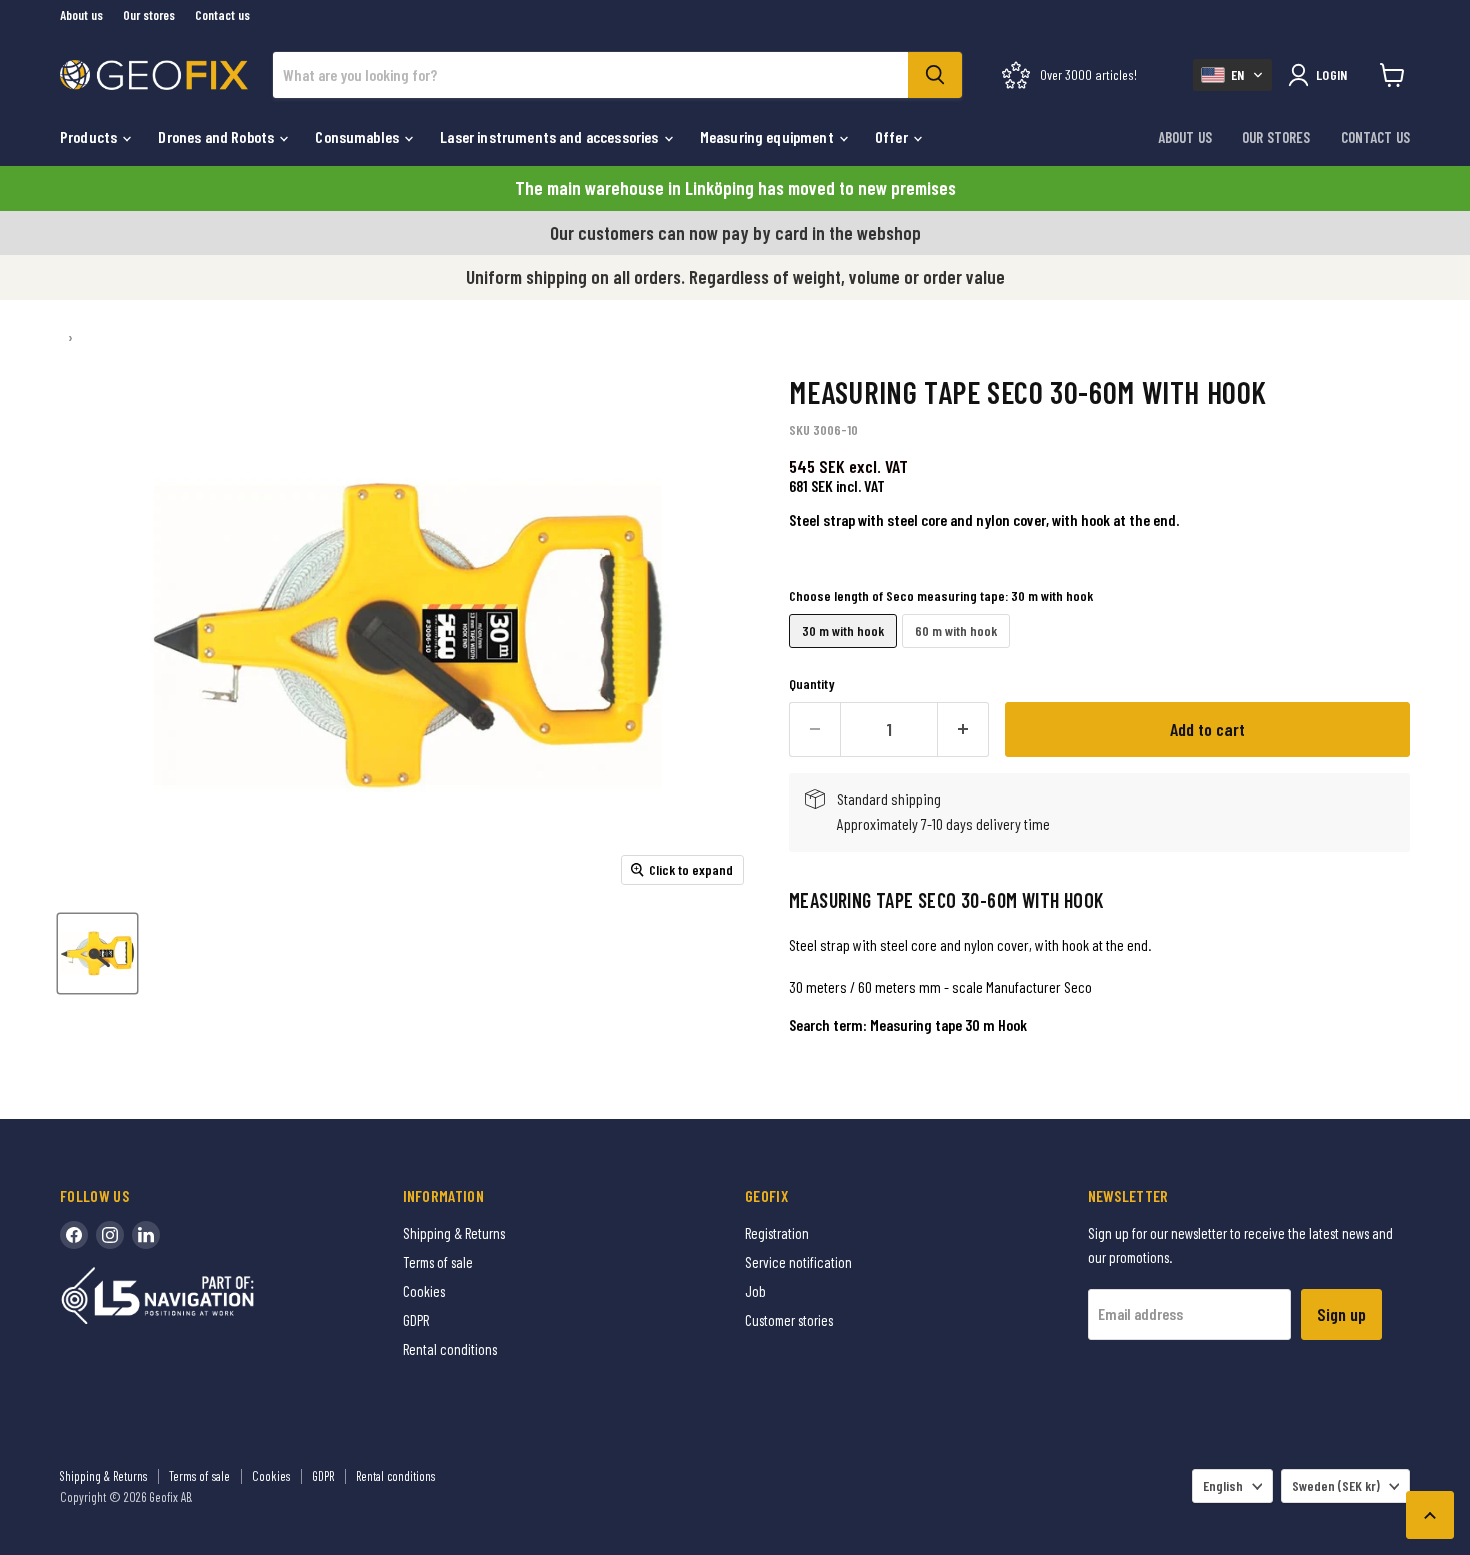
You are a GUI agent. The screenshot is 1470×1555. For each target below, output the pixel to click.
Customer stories (789, 1320)
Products (90, 136)
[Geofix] (200, 1326)
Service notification (798, 1262)
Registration (777, 1233)
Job (755, 1291)
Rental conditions (450, 1349)
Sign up (1341, 1314)
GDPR (416, 1320)
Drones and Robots (217, 136)
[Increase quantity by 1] (963, 729)
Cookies (424, 1291)
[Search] (935, 75)
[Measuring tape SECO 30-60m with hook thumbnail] (97, 953)
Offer (893, 136)
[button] (1232, 75)
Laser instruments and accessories (550, 136)
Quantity (812, 684)
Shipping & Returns (454, 1233)
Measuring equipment (768, 136)
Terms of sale (438, 1262)
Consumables (358, 136)
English (1223, 1485)
